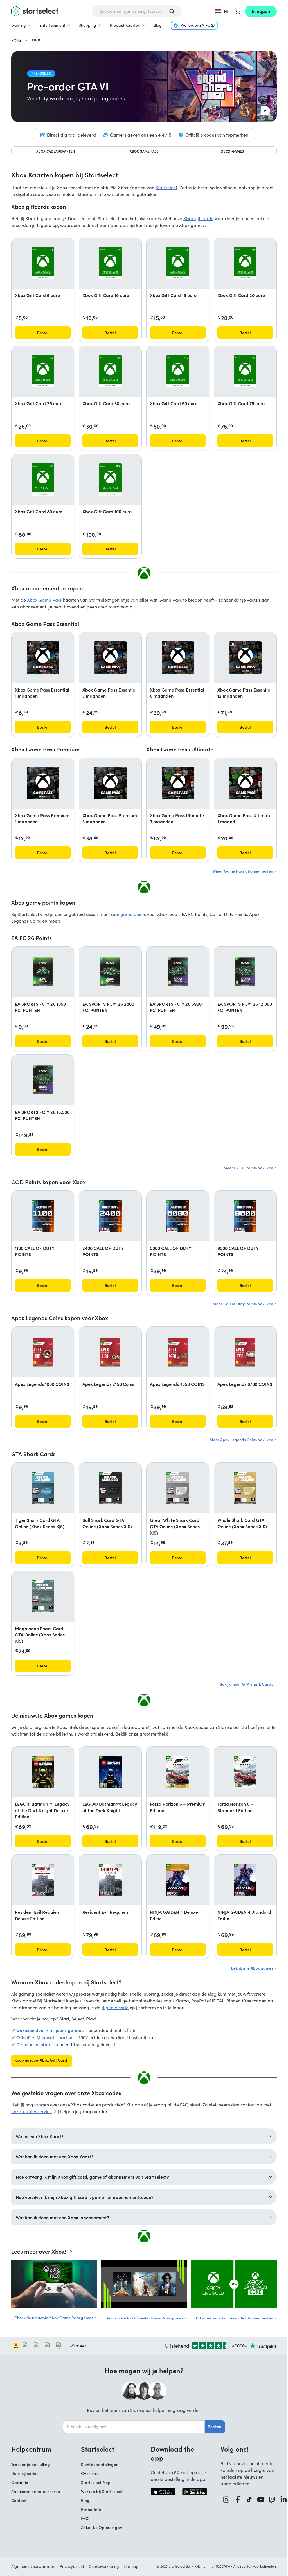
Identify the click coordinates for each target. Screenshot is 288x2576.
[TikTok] (247, 2500)
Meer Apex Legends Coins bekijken (242, 1440)
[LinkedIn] (282, 2500)
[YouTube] (259, 2500)
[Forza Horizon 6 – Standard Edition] (245, 1772)
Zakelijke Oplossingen (100, 2527)
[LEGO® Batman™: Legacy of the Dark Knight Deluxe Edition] (43, 1772)
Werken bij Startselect (100, 2491)
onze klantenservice (31, 2111)
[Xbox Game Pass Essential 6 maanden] (178, 658)
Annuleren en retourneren (34, 2491)
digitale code (115, 2007)
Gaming (19, 25)
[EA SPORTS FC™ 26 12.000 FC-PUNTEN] (245, 972)
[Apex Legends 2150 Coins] (110, 1352)
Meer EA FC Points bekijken (249, 1168)
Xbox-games (232, 151)
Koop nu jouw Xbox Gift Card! (41, 2060)
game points (133, 914)
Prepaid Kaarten (125, 25)
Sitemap (129, 2566)
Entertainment (52, 25)
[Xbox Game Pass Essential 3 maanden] (110, 658)
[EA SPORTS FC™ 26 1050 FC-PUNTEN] (43, 972)
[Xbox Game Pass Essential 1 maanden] (43, 658)
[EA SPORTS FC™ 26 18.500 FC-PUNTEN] (43, 1080)
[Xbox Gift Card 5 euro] (43, 263)
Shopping (87, 25)
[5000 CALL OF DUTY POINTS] (178, 1216)
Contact (17, 2500)
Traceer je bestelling (29, 2464)
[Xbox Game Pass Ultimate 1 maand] (245, 783)
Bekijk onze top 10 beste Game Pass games (143, 2318)
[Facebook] (236, 2500)
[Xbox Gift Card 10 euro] (110, 263)
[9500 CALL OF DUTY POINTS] (245, 1216)
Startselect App (94, 2482)
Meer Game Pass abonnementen (244, 871)
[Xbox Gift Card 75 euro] (245, 371)
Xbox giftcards (198, 218)
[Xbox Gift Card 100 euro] (110, 480)
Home (16, 40)
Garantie (18, 2482)
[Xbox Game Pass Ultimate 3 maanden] (178, 783)
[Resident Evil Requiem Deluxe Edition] (43, 1880)
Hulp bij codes (23, 2473)
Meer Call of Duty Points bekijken (243, 1304)
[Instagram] (224, 2500)
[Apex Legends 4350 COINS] (178, 1352)
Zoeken (213, 2426)
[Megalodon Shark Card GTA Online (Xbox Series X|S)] (43, 1596)
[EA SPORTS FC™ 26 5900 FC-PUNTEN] (178, 972)
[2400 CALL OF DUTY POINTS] (110, 1216)
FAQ (83, 2518)
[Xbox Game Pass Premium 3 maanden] (110, 783)
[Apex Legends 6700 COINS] (245, 1352)
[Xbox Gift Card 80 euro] (43, 480)
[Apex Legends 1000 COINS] (43, 1352)
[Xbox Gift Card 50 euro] (178, 371)
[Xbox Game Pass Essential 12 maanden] (245, 658)
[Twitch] (270, 2500)
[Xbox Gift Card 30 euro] (110, 371)
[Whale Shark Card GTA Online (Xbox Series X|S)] (245, 1488)
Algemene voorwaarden (31, 2566)
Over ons (87, 2473)
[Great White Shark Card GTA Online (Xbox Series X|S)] (178, 1488)
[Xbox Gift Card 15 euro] (178, 263)
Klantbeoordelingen (98, 2464)
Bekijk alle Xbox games (252, 1968)
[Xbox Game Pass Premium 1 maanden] (43, 783)
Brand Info (89, 2509)
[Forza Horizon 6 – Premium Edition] (178, 1772)
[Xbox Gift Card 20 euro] (245, 263)
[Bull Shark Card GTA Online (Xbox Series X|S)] (110, 1488)
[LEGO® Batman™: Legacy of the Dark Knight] (110, 1772)
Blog (158, 25)
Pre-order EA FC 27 (198, 25)
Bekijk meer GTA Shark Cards (247, 1684)
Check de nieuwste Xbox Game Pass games (52, 2318)
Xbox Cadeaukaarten (56, 151)
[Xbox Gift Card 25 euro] (43, 371)
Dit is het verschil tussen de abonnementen (233, 2318)
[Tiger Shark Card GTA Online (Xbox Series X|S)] (43, 1488)
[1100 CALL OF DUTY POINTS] (43, 1216)
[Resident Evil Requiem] (110, 1880)
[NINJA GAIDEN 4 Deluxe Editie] (178, 1880)
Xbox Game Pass (144, 151)
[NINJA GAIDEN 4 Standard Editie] (245, 1880)
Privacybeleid (70, 2566)
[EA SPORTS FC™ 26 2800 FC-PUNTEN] (110, 972)
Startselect (166, 187)
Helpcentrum (29, 2449)
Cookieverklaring (102, 2566)
